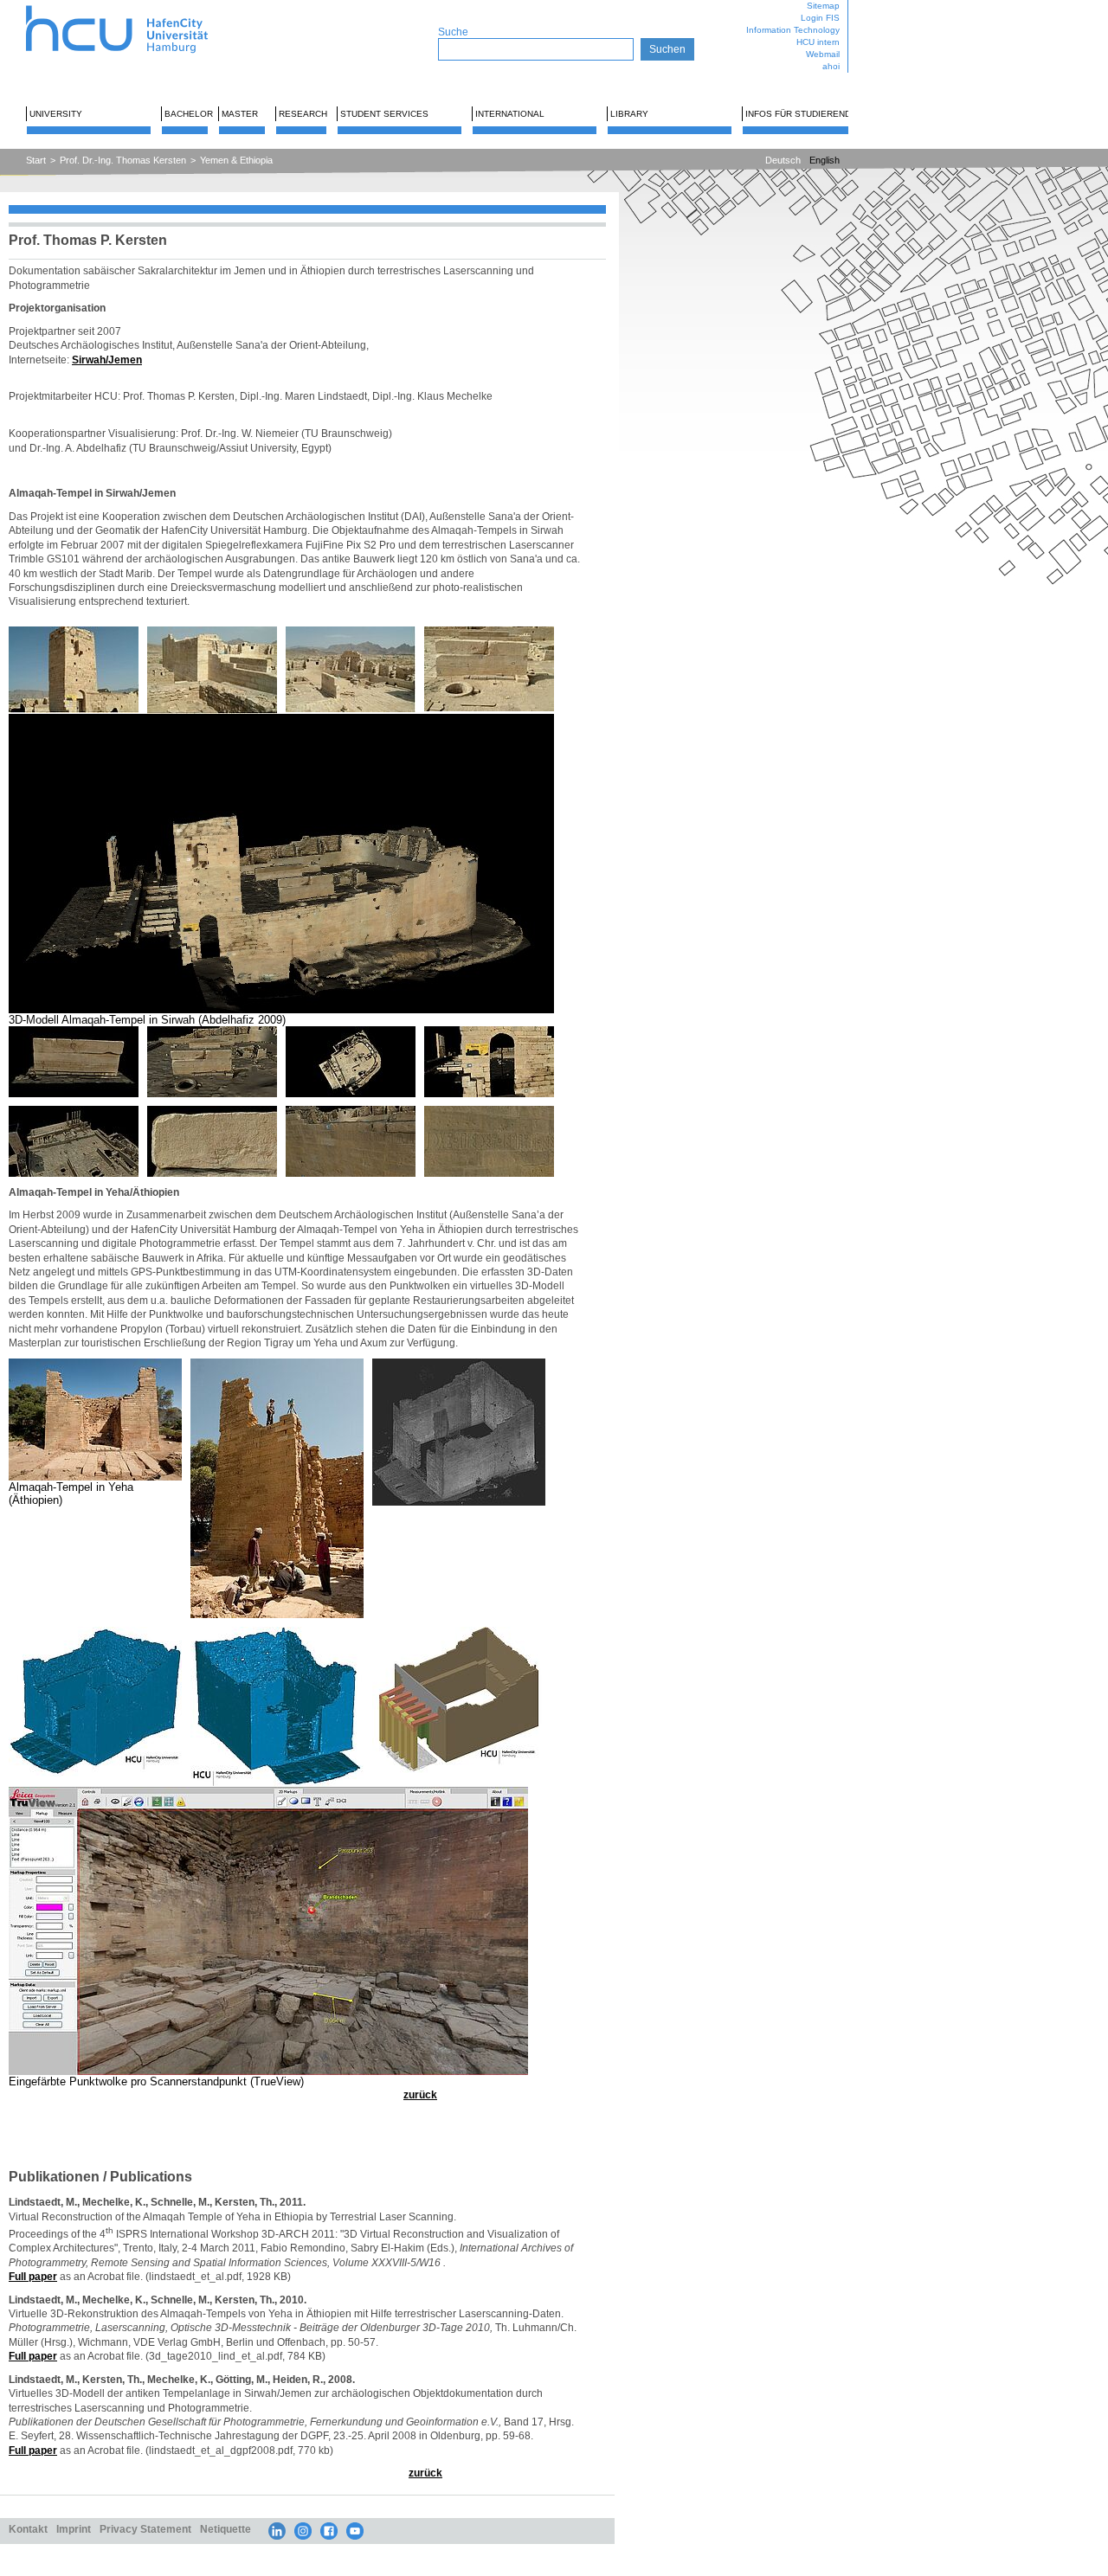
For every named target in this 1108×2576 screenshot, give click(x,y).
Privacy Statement (145, 2529)
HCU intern (818, 42)
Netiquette (225, 2529)
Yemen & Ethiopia (236, 160)
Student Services (384, 114)
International (510, 114)
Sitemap (823, 6)
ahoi (831, 66)
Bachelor (189, 114)
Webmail (823, 54)
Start (36, 160)
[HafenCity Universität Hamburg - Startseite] (132, 6)
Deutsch (783, 160)
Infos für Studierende (801, 114)
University (56, 114)
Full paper (33, 2276)
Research (303, 114)
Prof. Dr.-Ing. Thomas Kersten (123, 160)
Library (629, 114)
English (825, 160)
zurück (420, 2094)
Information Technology (793, 30)
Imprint (74, 2529)
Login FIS (820, 18)
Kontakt (28, 2529)
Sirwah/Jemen (107, 360)
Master (240, 114)
